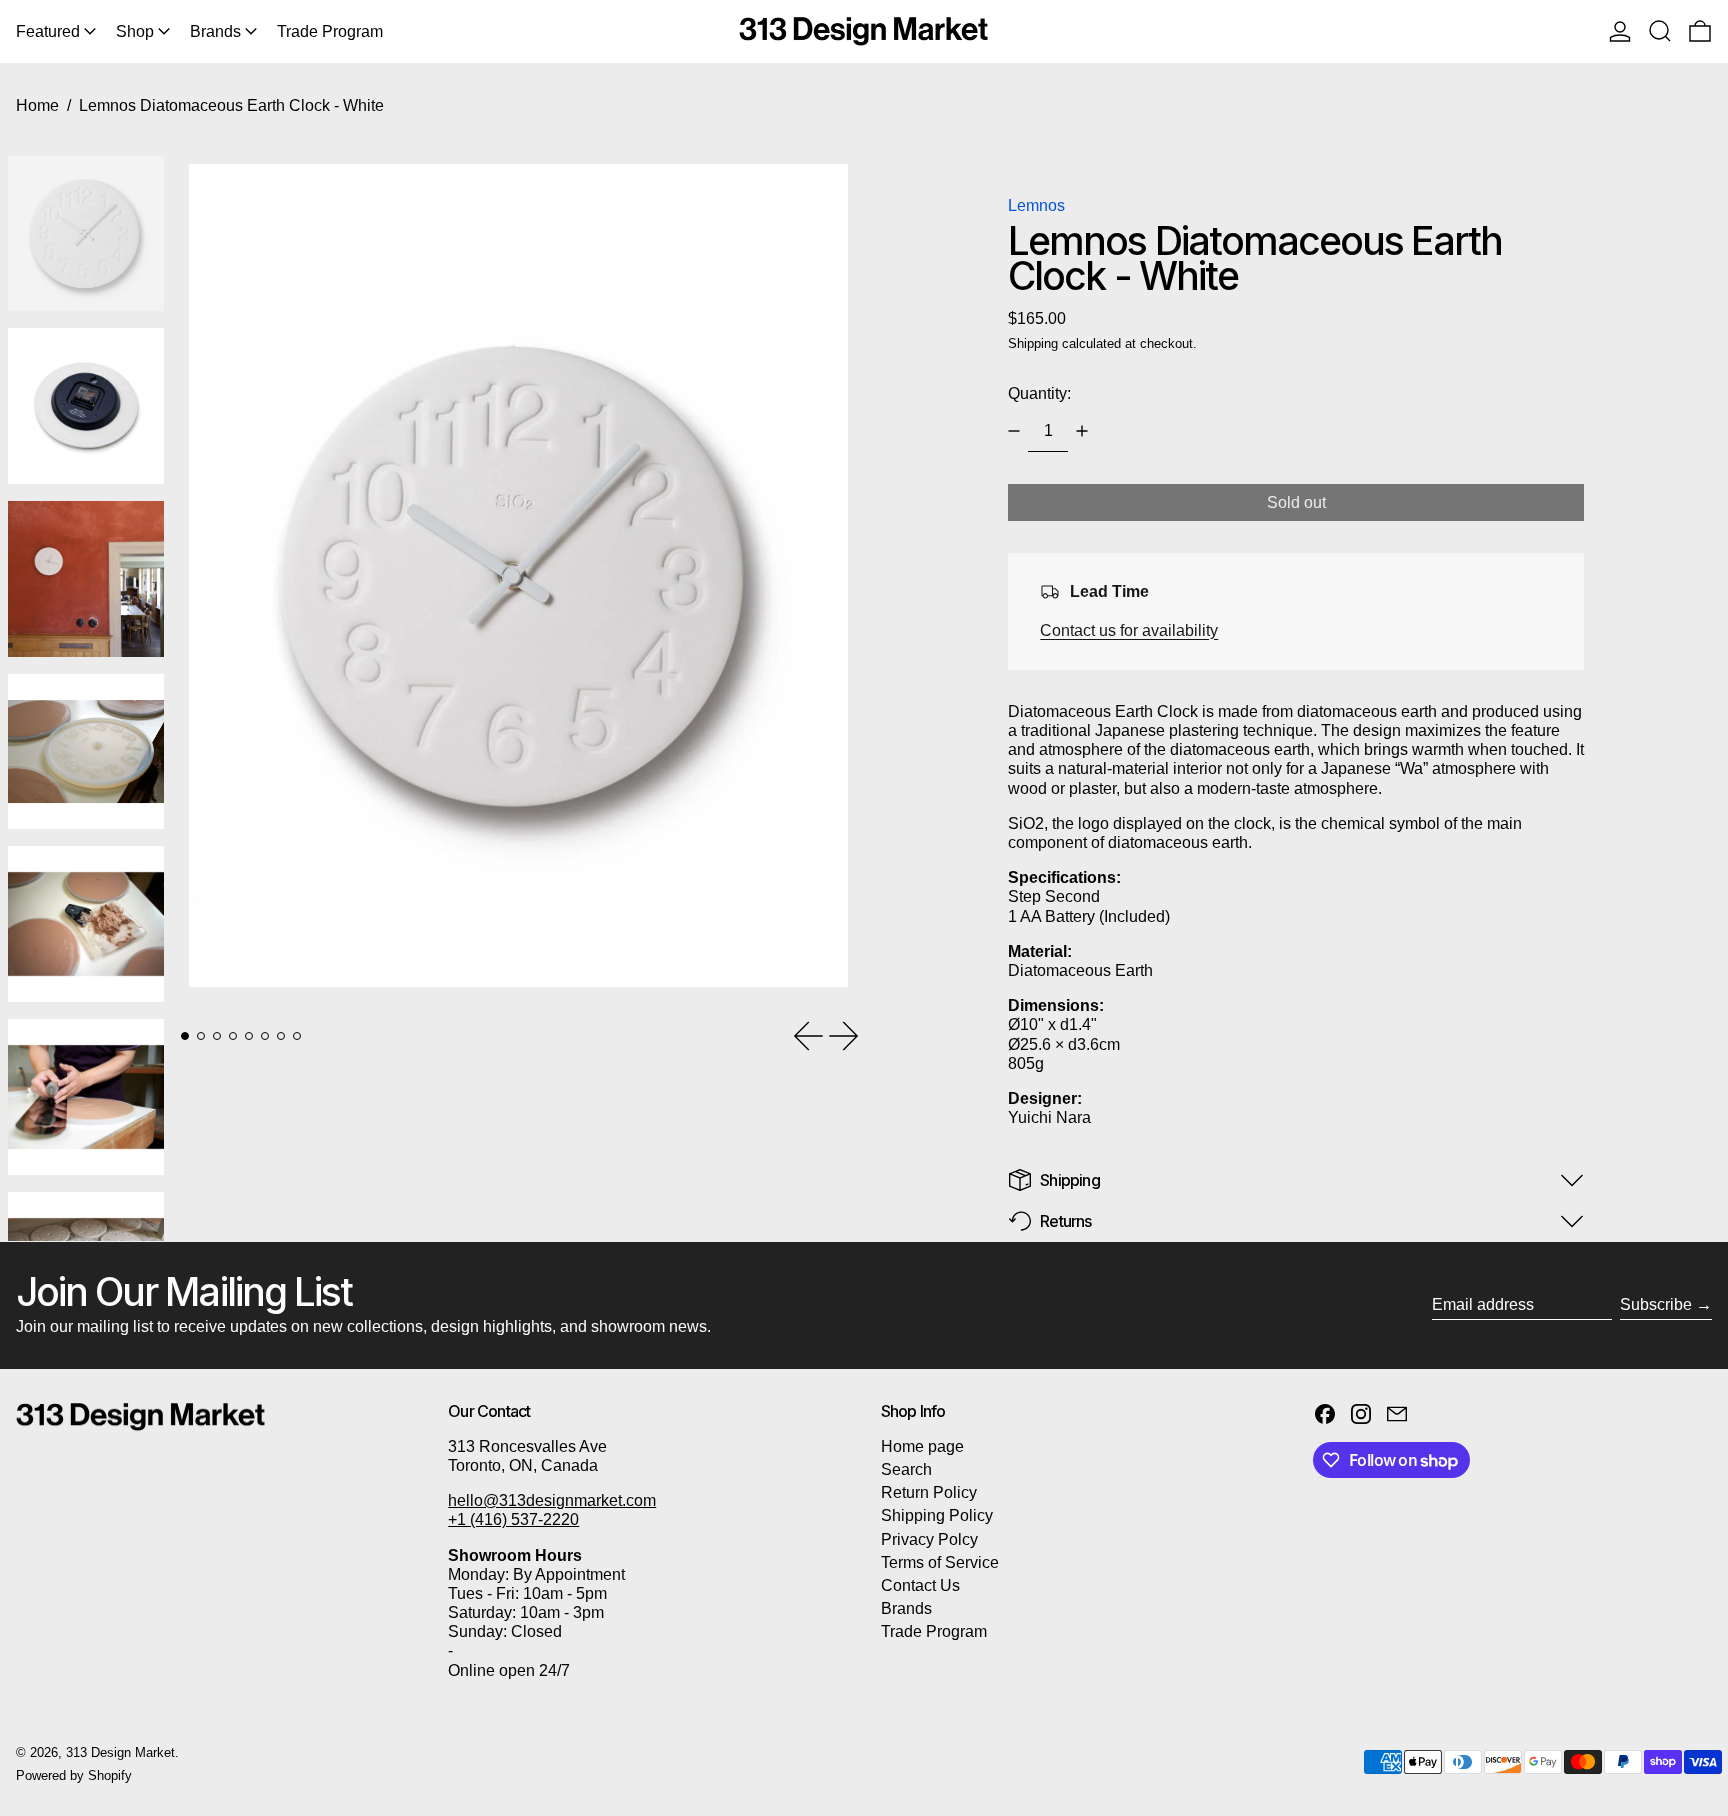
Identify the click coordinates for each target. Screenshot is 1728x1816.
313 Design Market (120, 1752)
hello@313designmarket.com (552, 1500)
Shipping (1033, 343)
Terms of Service (940, 1562)
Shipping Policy (937, 1515)
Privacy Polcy (929, 1539)
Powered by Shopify (74, 1775)
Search (906, 1469)
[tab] (185, 1036)
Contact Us (920, 1585)
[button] (1660, 31)
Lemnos (1036, 205)
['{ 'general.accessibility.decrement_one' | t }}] (1014, 431)
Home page (922, 1446)
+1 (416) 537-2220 (513, 1519)
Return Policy (929, 1492)
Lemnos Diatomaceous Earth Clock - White (231, 105)
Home (37, 105)
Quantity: (1039, 393)
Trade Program (934, 1631)
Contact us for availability (1129, 630)
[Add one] (1082, 431)
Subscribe (1656, 1304)
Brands (906, 1608)
